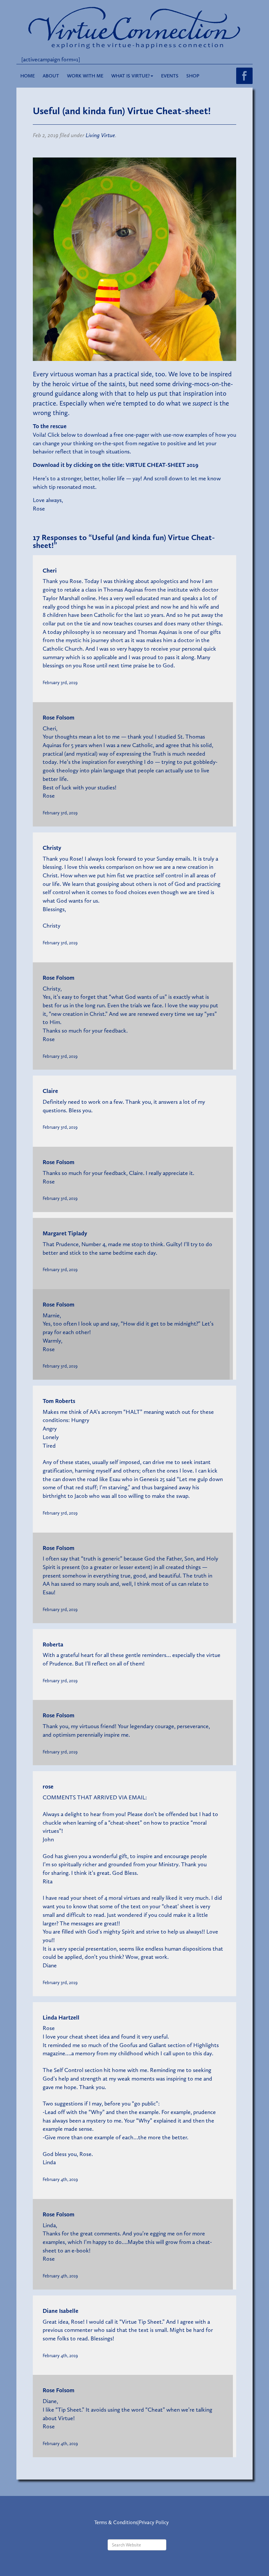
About (51, 76)
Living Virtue (100, 135)
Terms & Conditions (116, 2522)
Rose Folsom (59, 718)
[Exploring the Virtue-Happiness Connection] (134, 27)
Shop (193, 76)
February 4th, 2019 (60, 2179)
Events (170, 76)
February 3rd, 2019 (60, 682)
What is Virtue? (131, 76)
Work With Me (85, 76)
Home (28, 76)
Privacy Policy (154, 2522)
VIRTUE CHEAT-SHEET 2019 (162, 465)
